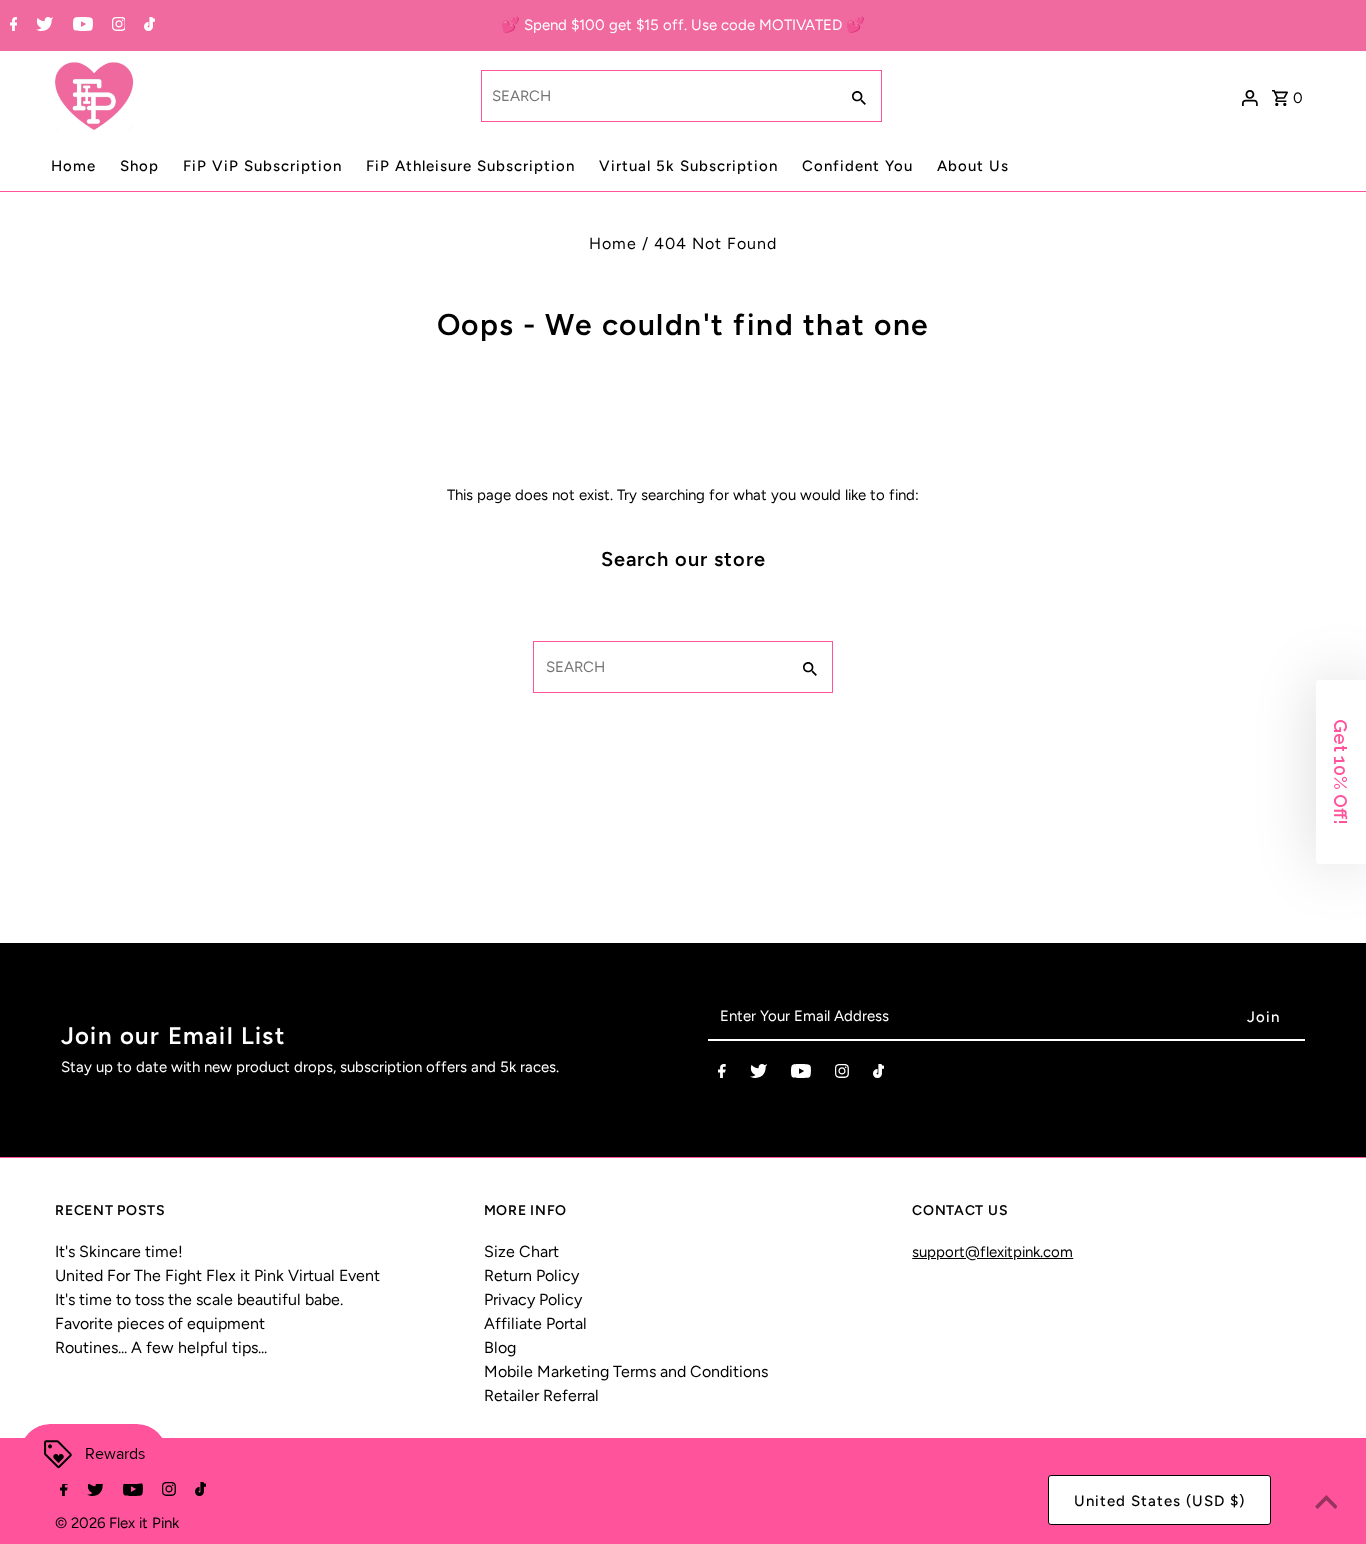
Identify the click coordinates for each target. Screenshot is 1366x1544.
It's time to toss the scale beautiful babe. (199, 1299)
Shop (139, 166)
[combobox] (657, 96)
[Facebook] (11, 26)
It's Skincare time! (119, 1251)
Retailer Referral (541, 1395)
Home (73, 166)
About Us (973, 166)
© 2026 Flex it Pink (117, 1523)
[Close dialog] (1330, 546)
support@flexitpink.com (992, 1252)
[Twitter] (42, 26)
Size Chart (521, 1251)
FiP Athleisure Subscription (470, 166)
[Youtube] (80, 26)
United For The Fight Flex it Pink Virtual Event (217, 1275)
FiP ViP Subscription (262, 166)
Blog (500, 1347)
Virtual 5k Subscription (688, 166)
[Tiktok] (147, 26)
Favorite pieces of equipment (160, 1323)
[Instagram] (116, 26)
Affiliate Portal (535, 1323)
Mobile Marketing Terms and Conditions (626, 1371)
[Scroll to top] (1326, 1504)
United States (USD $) (1159, 1501)
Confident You (857, 166)
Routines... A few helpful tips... (161, 1347)
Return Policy (531, 1275)
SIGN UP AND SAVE (1151, 928)
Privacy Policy (533, 1299)
